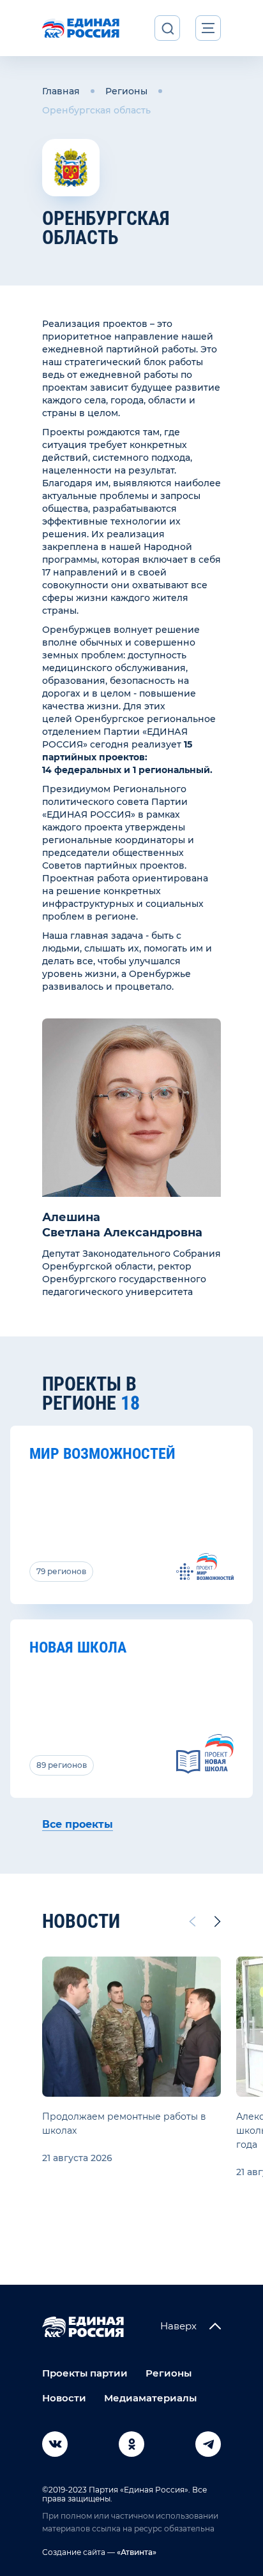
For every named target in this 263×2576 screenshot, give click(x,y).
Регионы (126, 91)
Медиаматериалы (150, 2398)
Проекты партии (85, 2373)
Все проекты (78, 1824)
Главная (61, 91)
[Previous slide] (192, 1921)
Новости (64, 2398)
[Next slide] (218, 1921)
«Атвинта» (136, 2552)
